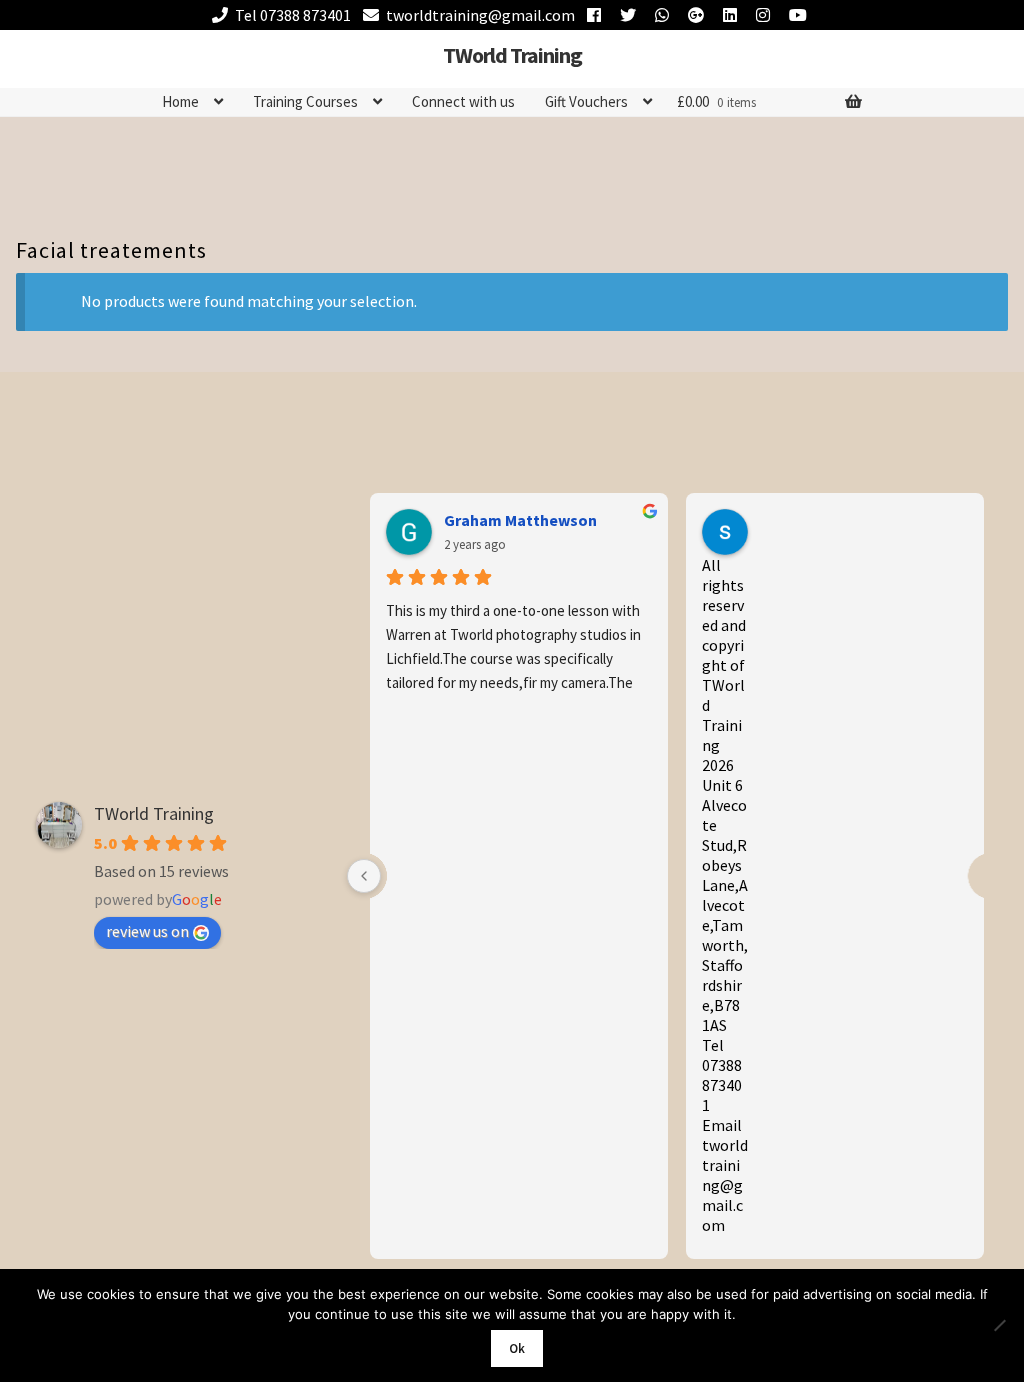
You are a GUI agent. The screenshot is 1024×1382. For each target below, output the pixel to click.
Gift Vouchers (586, 101)
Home (180, 101)
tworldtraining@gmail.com (480, 15)
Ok (517, 1348)
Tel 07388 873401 (293, 15)
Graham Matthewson (520, 520)
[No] (999, 1325)
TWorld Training (512, 55)
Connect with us (463, 101)
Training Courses (305, 101)
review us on (147, 931)
